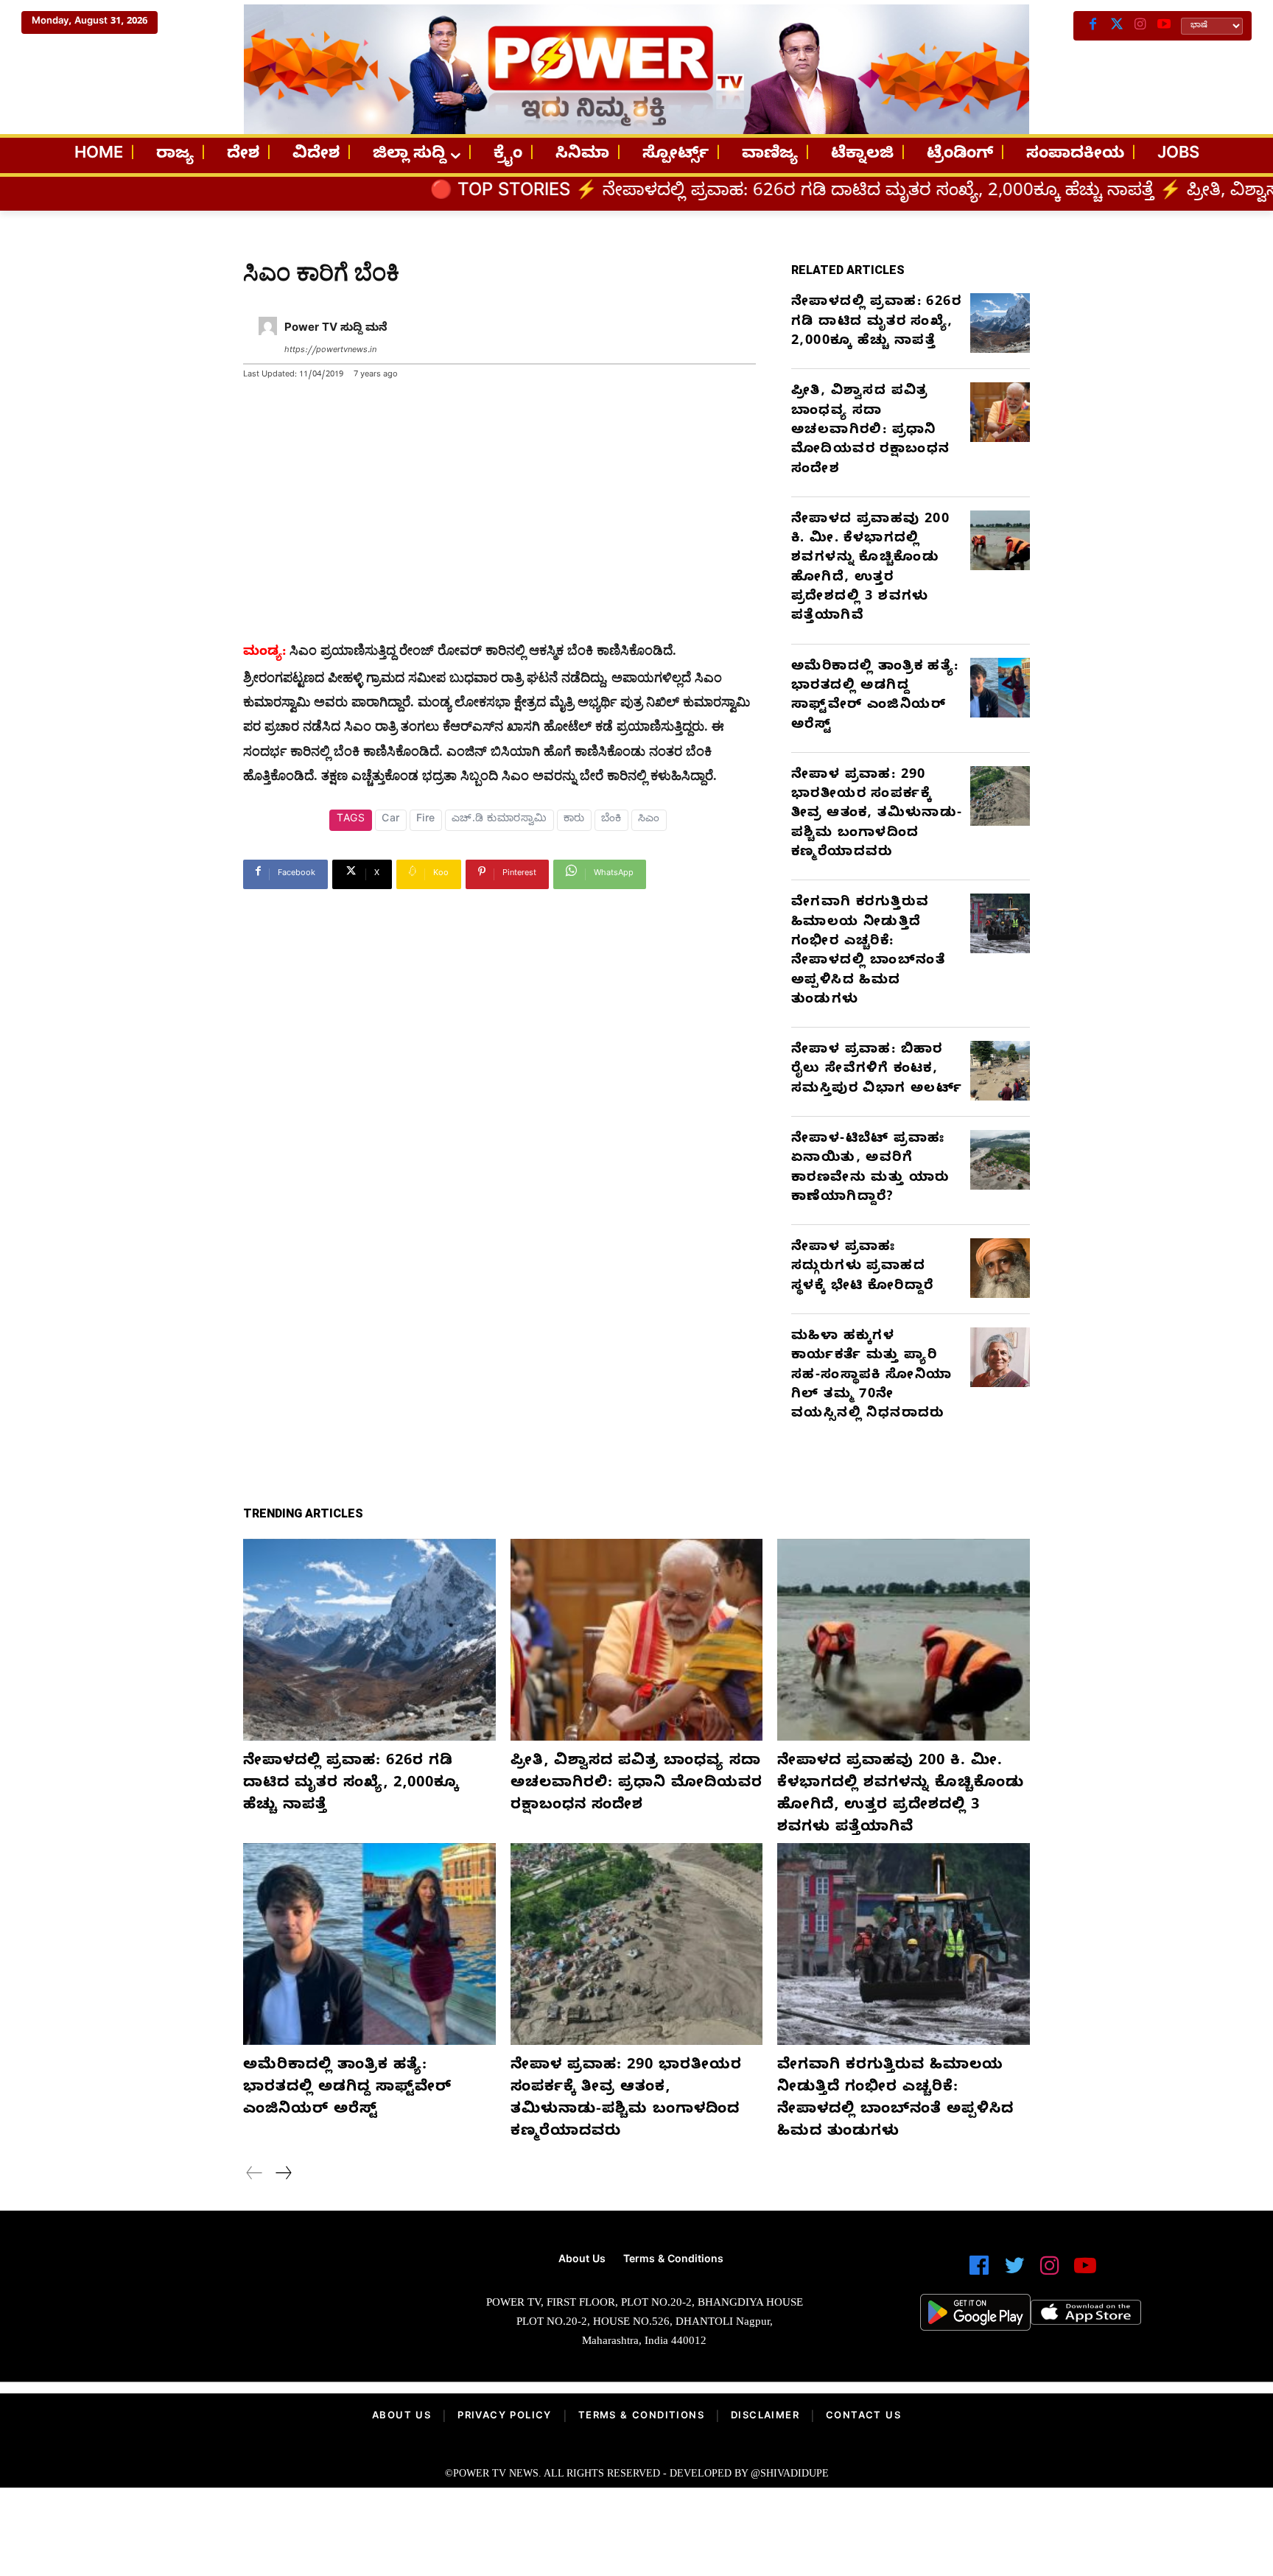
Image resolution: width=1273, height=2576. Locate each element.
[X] (1117, 26)
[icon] (979, 2272)
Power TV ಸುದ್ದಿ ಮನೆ (336, 329)
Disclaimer (765, 2417)
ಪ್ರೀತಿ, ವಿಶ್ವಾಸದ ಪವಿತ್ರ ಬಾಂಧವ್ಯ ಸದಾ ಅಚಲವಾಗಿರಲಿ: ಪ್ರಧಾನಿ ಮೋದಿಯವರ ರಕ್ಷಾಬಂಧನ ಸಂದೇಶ (870, 431)
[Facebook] (1093, 26)
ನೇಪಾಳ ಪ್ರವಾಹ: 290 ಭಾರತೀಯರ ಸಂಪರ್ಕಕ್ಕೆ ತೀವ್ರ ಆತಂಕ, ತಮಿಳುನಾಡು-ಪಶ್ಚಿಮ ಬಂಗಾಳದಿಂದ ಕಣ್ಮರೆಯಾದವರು (877, 815)
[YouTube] (1164, 26)
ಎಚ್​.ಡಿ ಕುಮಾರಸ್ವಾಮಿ (499, 820)
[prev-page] (255, 2175)
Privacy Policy (505, 2417)
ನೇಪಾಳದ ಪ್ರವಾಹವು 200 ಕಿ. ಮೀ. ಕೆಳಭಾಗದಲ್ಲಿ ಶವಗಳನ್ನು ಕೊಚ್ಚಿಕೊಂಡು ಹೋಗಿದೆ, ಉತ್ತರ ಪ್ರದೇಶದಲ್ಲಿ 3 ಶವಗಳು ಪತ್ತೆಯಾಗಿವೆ (870, 569)
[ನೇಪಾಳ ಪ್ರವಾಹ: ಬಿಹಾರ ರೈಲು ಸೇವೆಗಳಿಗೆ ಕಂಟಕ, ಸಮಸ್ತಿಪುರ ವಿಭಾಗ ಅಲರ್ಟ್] (1000, 1071)
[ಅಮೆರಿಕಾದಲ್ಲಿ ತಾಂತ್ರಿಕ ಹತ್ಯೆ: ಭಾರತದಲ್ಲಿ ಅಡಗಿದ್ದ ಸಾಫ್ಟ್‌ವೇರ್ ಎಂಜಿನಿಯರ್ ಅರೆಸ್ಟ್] (1000, 688)
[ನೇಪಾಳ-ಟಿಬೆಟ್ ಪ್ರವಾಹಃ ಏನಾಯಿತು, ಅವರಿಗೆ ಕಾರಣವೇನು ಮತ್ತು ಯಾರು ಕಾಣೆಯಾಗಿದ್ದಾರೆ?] (1000, 1160)
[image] (241, 2306)
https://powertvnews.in (330, 351)
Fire (426, 820)
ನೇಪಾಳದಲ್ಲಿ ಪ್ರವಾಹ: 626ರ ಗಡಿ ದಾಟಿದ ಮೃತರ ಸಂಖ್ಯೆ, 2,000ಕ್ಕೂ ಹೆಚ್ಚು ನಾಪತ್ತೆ (680, 193)
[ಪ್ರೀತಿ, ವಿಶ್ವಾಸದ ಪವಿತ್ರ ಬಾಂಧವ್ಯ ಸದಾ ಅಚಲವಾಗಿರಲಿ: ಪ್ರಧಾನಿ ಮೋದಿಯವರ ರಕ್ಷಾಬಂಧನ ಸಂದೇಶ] (1000, 412)
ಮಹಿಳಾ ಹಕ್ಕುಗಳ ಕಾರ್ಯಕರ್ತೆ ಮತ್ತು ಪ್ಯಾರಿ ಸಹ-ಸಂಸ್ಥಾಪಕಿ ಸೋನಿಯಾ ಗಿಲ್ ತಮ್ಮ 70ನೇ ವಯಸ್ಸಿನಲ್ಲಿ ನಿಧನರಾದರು (872, 1376)
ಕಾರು (574, 820)
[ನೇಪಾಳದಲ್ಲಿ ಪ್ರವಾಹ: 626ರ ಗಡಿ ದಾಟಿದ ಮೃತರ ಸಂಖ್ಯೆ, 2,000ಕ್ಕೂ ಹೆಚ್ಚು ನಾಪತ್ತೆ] (1000, 323)
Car (391, 820)
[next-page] (283, 2175)
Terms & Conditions (641, 2417)
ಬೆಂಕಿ (611, 820)
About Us (401, 2417)
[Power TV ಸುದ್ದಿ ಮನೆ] (268, 340)
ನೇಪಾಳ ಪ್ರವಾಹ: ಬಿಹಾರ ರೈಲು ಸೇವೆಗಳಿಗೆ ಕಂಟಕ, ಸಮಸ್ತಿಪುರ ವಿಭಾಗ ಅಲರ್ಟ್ (877, 1070)
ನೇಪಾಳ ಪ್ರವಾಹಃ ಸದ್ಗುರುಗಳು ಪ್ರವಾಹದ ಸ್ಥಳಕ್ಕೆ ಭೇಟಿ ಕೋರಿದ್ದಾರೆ (862, 1268)
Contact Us (863, 2417)
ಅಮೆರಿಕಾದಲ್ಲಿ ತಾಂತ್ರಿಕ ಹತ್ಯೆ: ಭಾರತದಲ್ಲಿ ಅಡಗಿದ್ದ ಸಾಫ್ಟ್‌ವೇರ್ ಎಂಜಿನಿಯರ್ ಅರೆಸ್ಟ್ (875, 697)
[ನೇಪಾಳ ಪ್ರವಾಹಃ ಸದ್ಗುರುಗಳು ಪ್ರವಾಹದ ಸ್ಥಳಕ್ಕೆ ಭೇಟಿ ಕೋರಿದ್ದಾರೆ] (1000, 1268)
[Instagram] (1140, 26)
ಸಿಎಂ (649, 820)
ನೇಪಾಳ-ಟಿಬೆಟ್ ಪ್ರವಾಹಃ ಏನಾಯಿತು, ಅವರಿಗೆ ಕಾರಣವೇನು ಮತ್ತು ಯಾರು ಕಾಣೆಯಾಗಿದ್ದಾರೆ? (870, 1169)
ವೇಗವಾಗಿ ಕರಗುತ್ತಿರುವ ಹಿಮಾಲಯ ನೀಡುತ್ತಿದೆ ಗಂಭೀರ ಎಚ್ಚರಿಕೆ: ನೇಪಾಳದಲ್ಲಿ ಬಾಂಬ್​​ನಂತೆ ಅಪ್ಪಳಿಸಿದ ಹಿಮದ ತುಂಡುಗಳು (868, 952)
